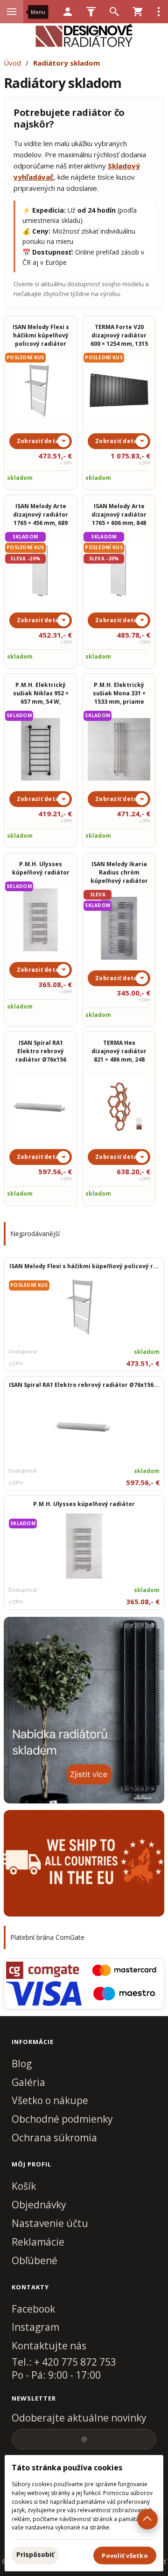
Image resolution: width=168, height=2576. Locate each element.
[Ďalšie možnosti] (159, 12)
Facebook (33, 2309)
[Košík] (138, 12)
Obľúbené (35, 2260)
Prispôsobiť (35, 2554)
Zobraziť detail (40, 441)
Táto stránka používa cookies (67, 2468)
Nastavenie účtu (50, 2223)
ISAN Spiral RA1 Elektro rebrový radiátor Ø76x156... (84, 1385)
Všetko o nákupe (50, 2100)
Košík (24, 2186)
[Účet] (68, 12)
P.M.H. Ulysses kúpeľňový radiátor (84, 1504)
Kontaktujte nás (49, 2346)
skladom (20, 478)
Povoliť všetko (125, 2556)
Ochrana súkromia (54, 2138)
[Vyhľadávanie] (114, 12)
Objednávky (39, 2205)
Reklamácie (38, 2242)
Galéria (28, 2082)
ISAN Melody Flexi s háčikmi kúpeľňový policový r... (84, 1266)
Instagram (35, 2327)
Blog (22, 2064)
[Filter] (91, 12)
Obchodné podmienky (62, 2119)
